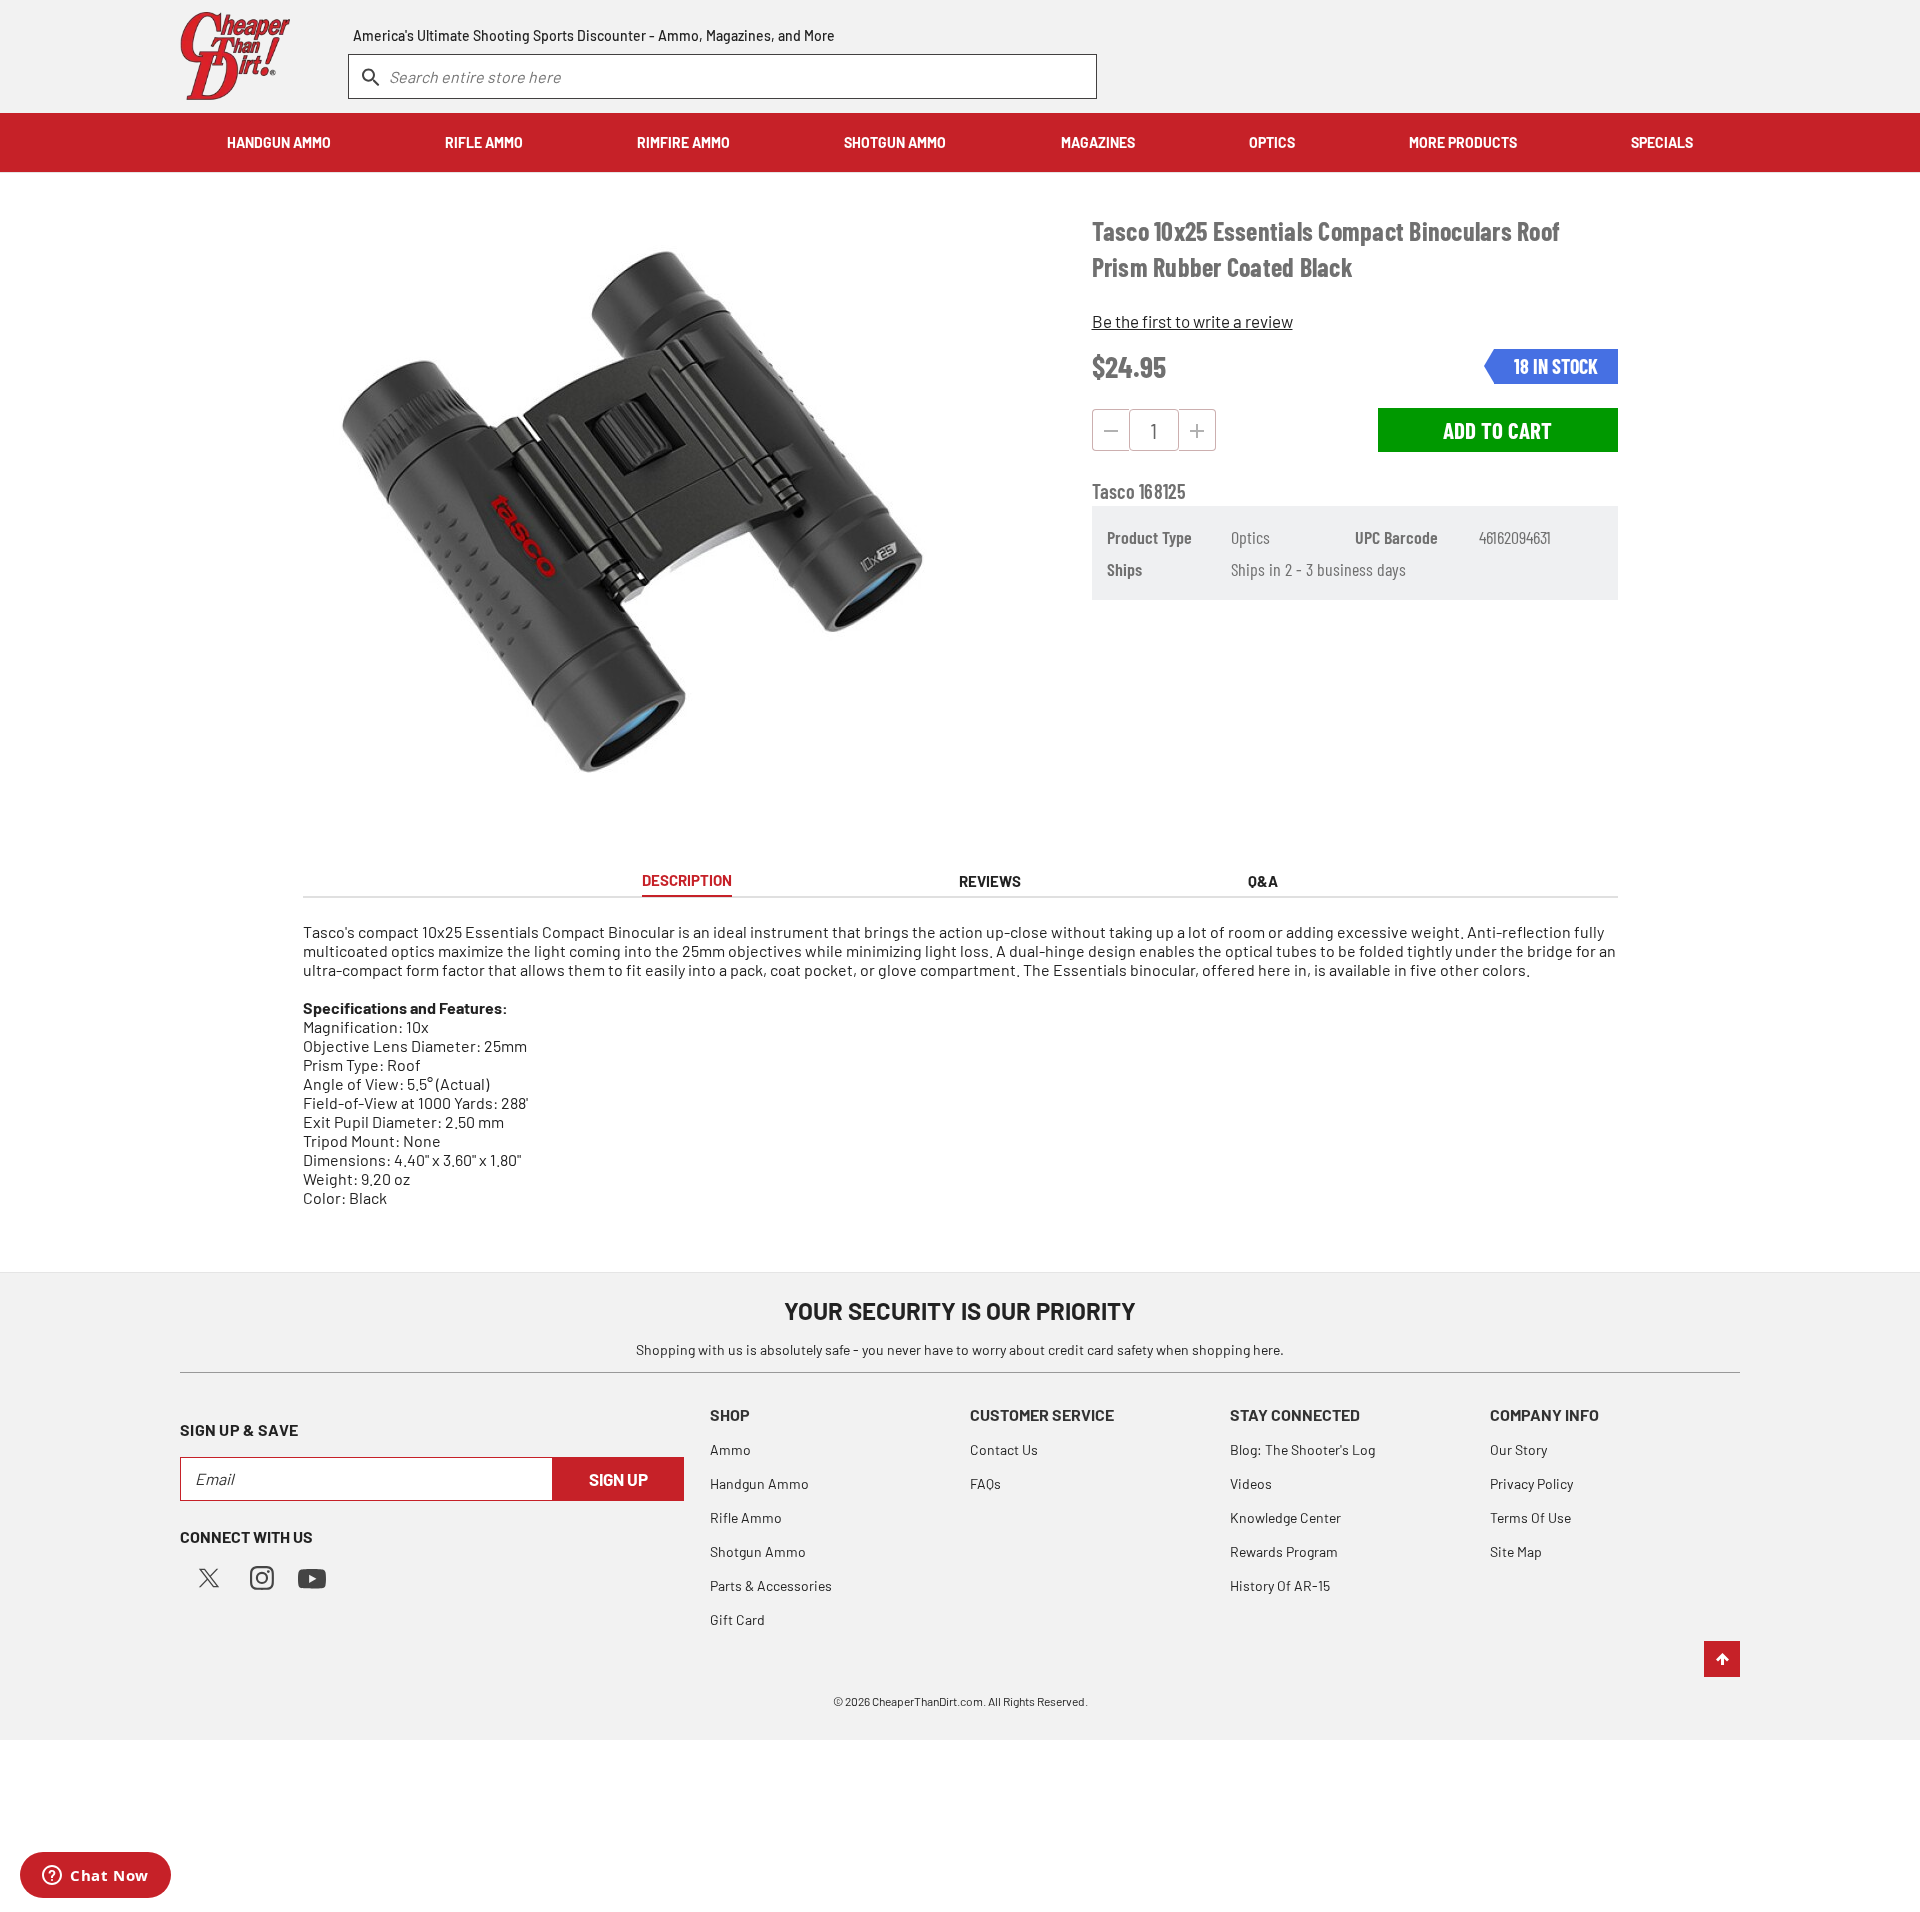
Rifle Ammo (746, 1517)
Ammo (730, 1449)
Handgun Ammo (759, 1483)
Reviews (990, 881)
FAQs (985, 1483)
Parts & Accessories (771, 1585)
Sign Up (618, 1479)
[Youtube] (312, 1576)
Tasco (1113, 491)
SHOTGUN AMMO (895, 142)
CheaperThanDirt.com (927, 1701)
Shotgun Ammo (758, 1551)
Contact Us (1004, 1449)
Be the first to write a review (1192, 321)
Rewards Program (1284, 1551)
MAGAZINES (1098, 142)
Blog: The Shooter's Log (1302, 1449)
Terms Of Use (1530, 1517)
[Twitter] (209, 1575)
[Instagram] (262, 1575)
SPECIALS (1662, 142)
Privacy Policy (1531, 1483)
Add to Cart (1497, 430)
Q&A (1263, 881)
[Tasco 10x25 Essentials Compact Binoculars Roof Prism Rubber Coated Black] (632, 512)
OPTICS (1272, 142)
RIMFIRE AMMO (683, 142)
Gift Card (737, 1619)
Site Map (1516, 1551)
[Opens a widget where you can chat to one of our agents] (95, 1877)
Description (687, 880)
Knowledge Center (1285, 1517)
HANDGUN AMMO (279, 142)
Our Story (1518, 1449)
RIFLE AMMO (484, 142)
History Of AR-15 (1280, 1585)
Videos (1251, 1483)
